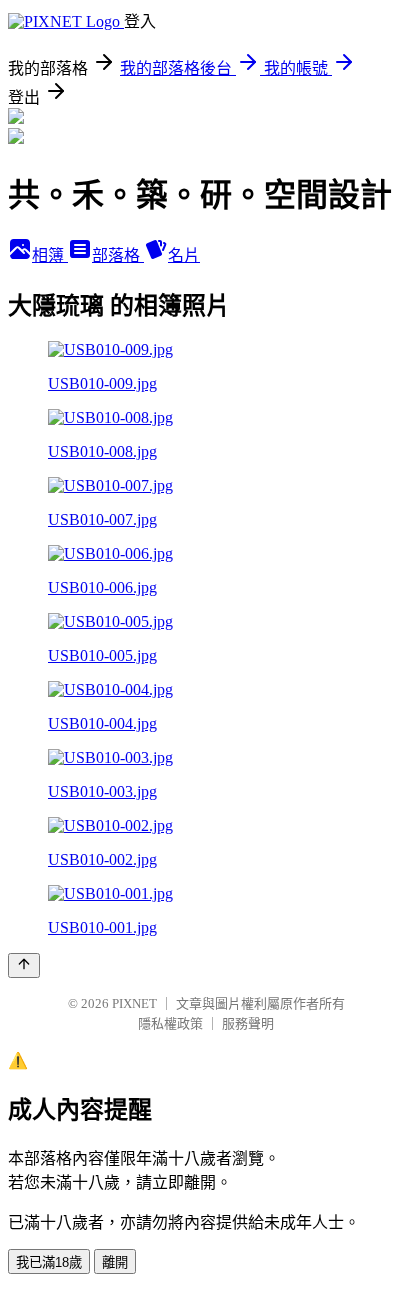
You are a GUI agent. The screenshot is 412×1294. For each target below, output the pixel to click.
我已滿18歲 (49, 1262)
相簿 (50, 255)
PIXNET (134, 1003)
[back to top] (24, 965)
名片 (184, 255)
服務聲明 (248, 1023)
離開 (115, 1262)
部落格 (118, 255)
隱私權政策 (170, 1023)
